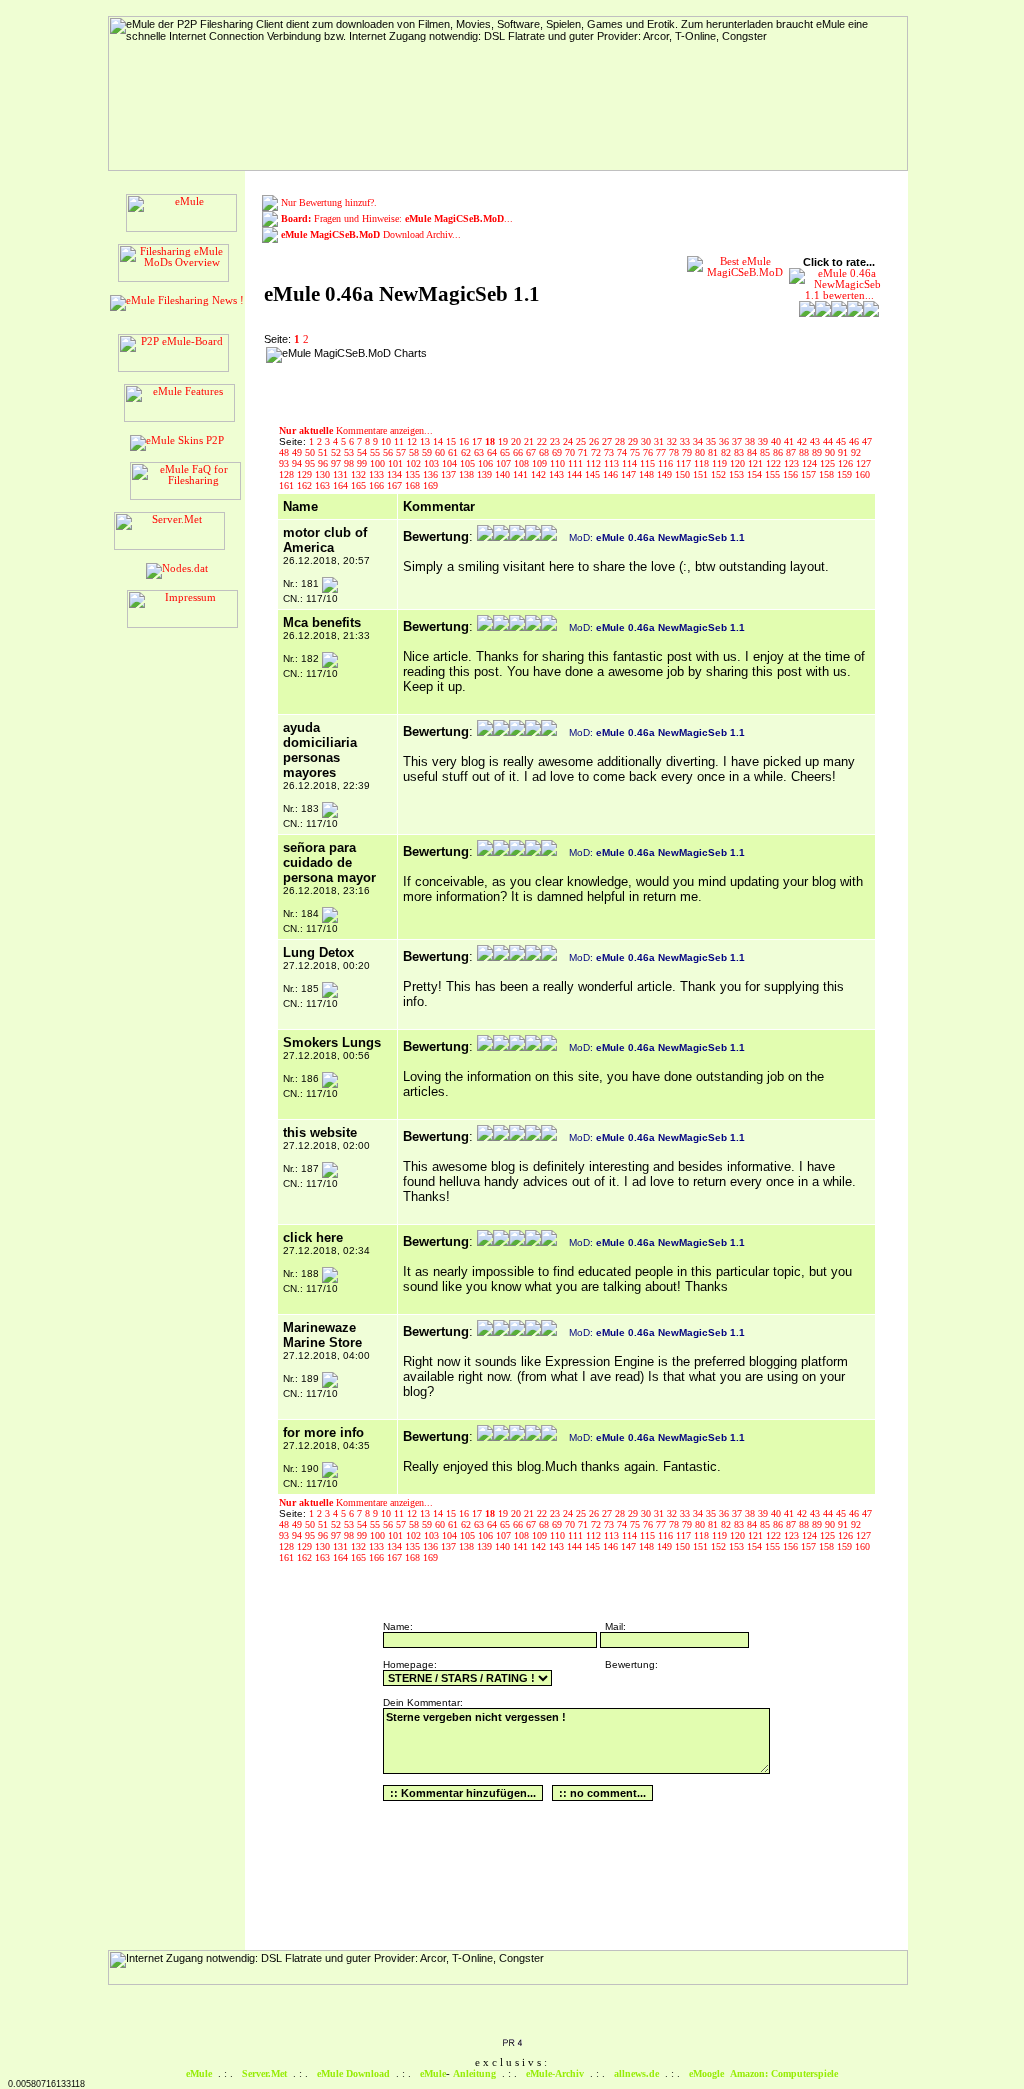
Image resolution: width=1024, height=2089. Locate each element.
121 (757, 463)
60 (441, 452)
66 (519, 452)
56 (389, 452)
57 (402, 452)
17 (478, 441)
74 (623, 452)
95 (311, 463)
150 (684, 474)
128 (288, 474)
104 (451, 463)
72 (597, 452)
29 (634, 441)
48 (285, 452)
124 (811, 463)
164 (342, 485)
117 (685, 463)
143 (558, 474)
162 (306, 485)
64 (493, 452)
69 (558, 452)
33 (686, 441)
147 (630, 474)
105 (469, 463)
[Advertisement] (562, 377)
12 (413, 441)
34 (699, 441)
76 (649, 452)
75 (636, 452)
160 (862, 474)
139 (486, 474)
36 (725, 441)
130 (324, 474)
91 (844, 452)
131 (342, 474)
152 (720, 474)
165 (360, 485)
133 (378, 474)
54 (363, 452)
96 (324, 463)
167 (396, 485)
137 (450, 474)
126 (847, 463)
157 (810, 474)
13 (426, 441)
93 (285, 463)
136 (432, 474)
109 (541, 463)
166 (378, 485)
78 (675, 452)
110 (559, 463)
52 (337, 452)
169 (430, 485)
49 (298, 452)
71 (584, 452)
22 (543, 441)
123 (793, 463)
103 (433, 463)
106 (487, 463)
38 (751, 441)
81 (714, 452)
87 (792, 452)
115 (649, 463)
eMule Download (353, 2073)
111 (577, 463)
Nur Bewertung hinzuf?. (329, 202)
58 (415, 452)
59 (428, 452)
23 (556, 441)
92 (856, 452)
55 (376, 452)
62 (467, 452)
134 (396, 474)
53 (350, 452)
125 (829, 463)
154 (756, 474)
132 (360, 474)
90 (831, 452)
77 (662, 452)
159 (846, 474)
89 (818, 452)
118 (703, 463)
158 (828, 474)
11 (400, 441)
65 (506, 452)
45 (842, 441)
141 (522, 474)
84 (753, 452)
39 (764, 441)
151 (702, 474)
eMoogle (706, 2073)
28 (621, 441)
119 (721, 463)
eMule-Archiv (555, 2073)
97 (337, 463)
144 (576, 474)
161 (288, 485)
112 (595, 463)
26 (595, 441)
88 (805, 452)
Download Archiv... (371, 234)
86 (779, 452)
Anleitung (474, 2073)
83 (740, 452)
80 (701, 452)
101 (397, 463)
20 (517, 441)
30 (647, 441)
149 (666, 474)
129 (306, 474)
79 (688, 452)
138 (468, 474)
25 (582, 441)
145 (594, 474)
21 (530, 441)
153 (738, 474)
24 (569, 441)
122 (775, 463)
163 (324, 485)
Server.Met (264, 2073)
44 (829, 441)
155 (774, 474)
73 (610, 452)
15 (452, 441)
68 (545, 452)
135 (414, 474)
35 (712, 441)
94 (298, 463)
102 (415, 463)
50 (311, 452)
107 (505, 463)
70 (571, 452)
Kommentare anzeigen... (356, 430)
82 (727, 452)
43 (816, 441)
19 (504, 441)
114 (631, 463)
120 (739, 463)
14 (439, 441)
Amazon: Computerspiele (784, 2073)
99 (363, 463)
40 (777, 441)
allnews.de (636, 2073)
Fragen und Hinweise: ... (397, 218)
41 (790, 441)
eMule (199, 2073)
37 (738, 441)
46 (855, 441)
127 (863, 463)
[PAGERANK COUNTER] (512, 2044)
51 (324, 452)
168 (414, 485)
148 (648, 474)
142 (540, 474)
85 (766, 452)
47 (867, 441)
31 (660, 441)
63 (480, 452)
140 (504, 474)
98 (350, 463)
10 (387, 441)
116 (667, 463)
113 (613, 463)
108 (523, 463)
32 (673, 441)
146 (612, 474)
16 (465, 441)
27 (608, 441)
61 (454, 452)
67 (532, 452)
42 (803, 441)
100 (379, 463)
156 (792, 474)
